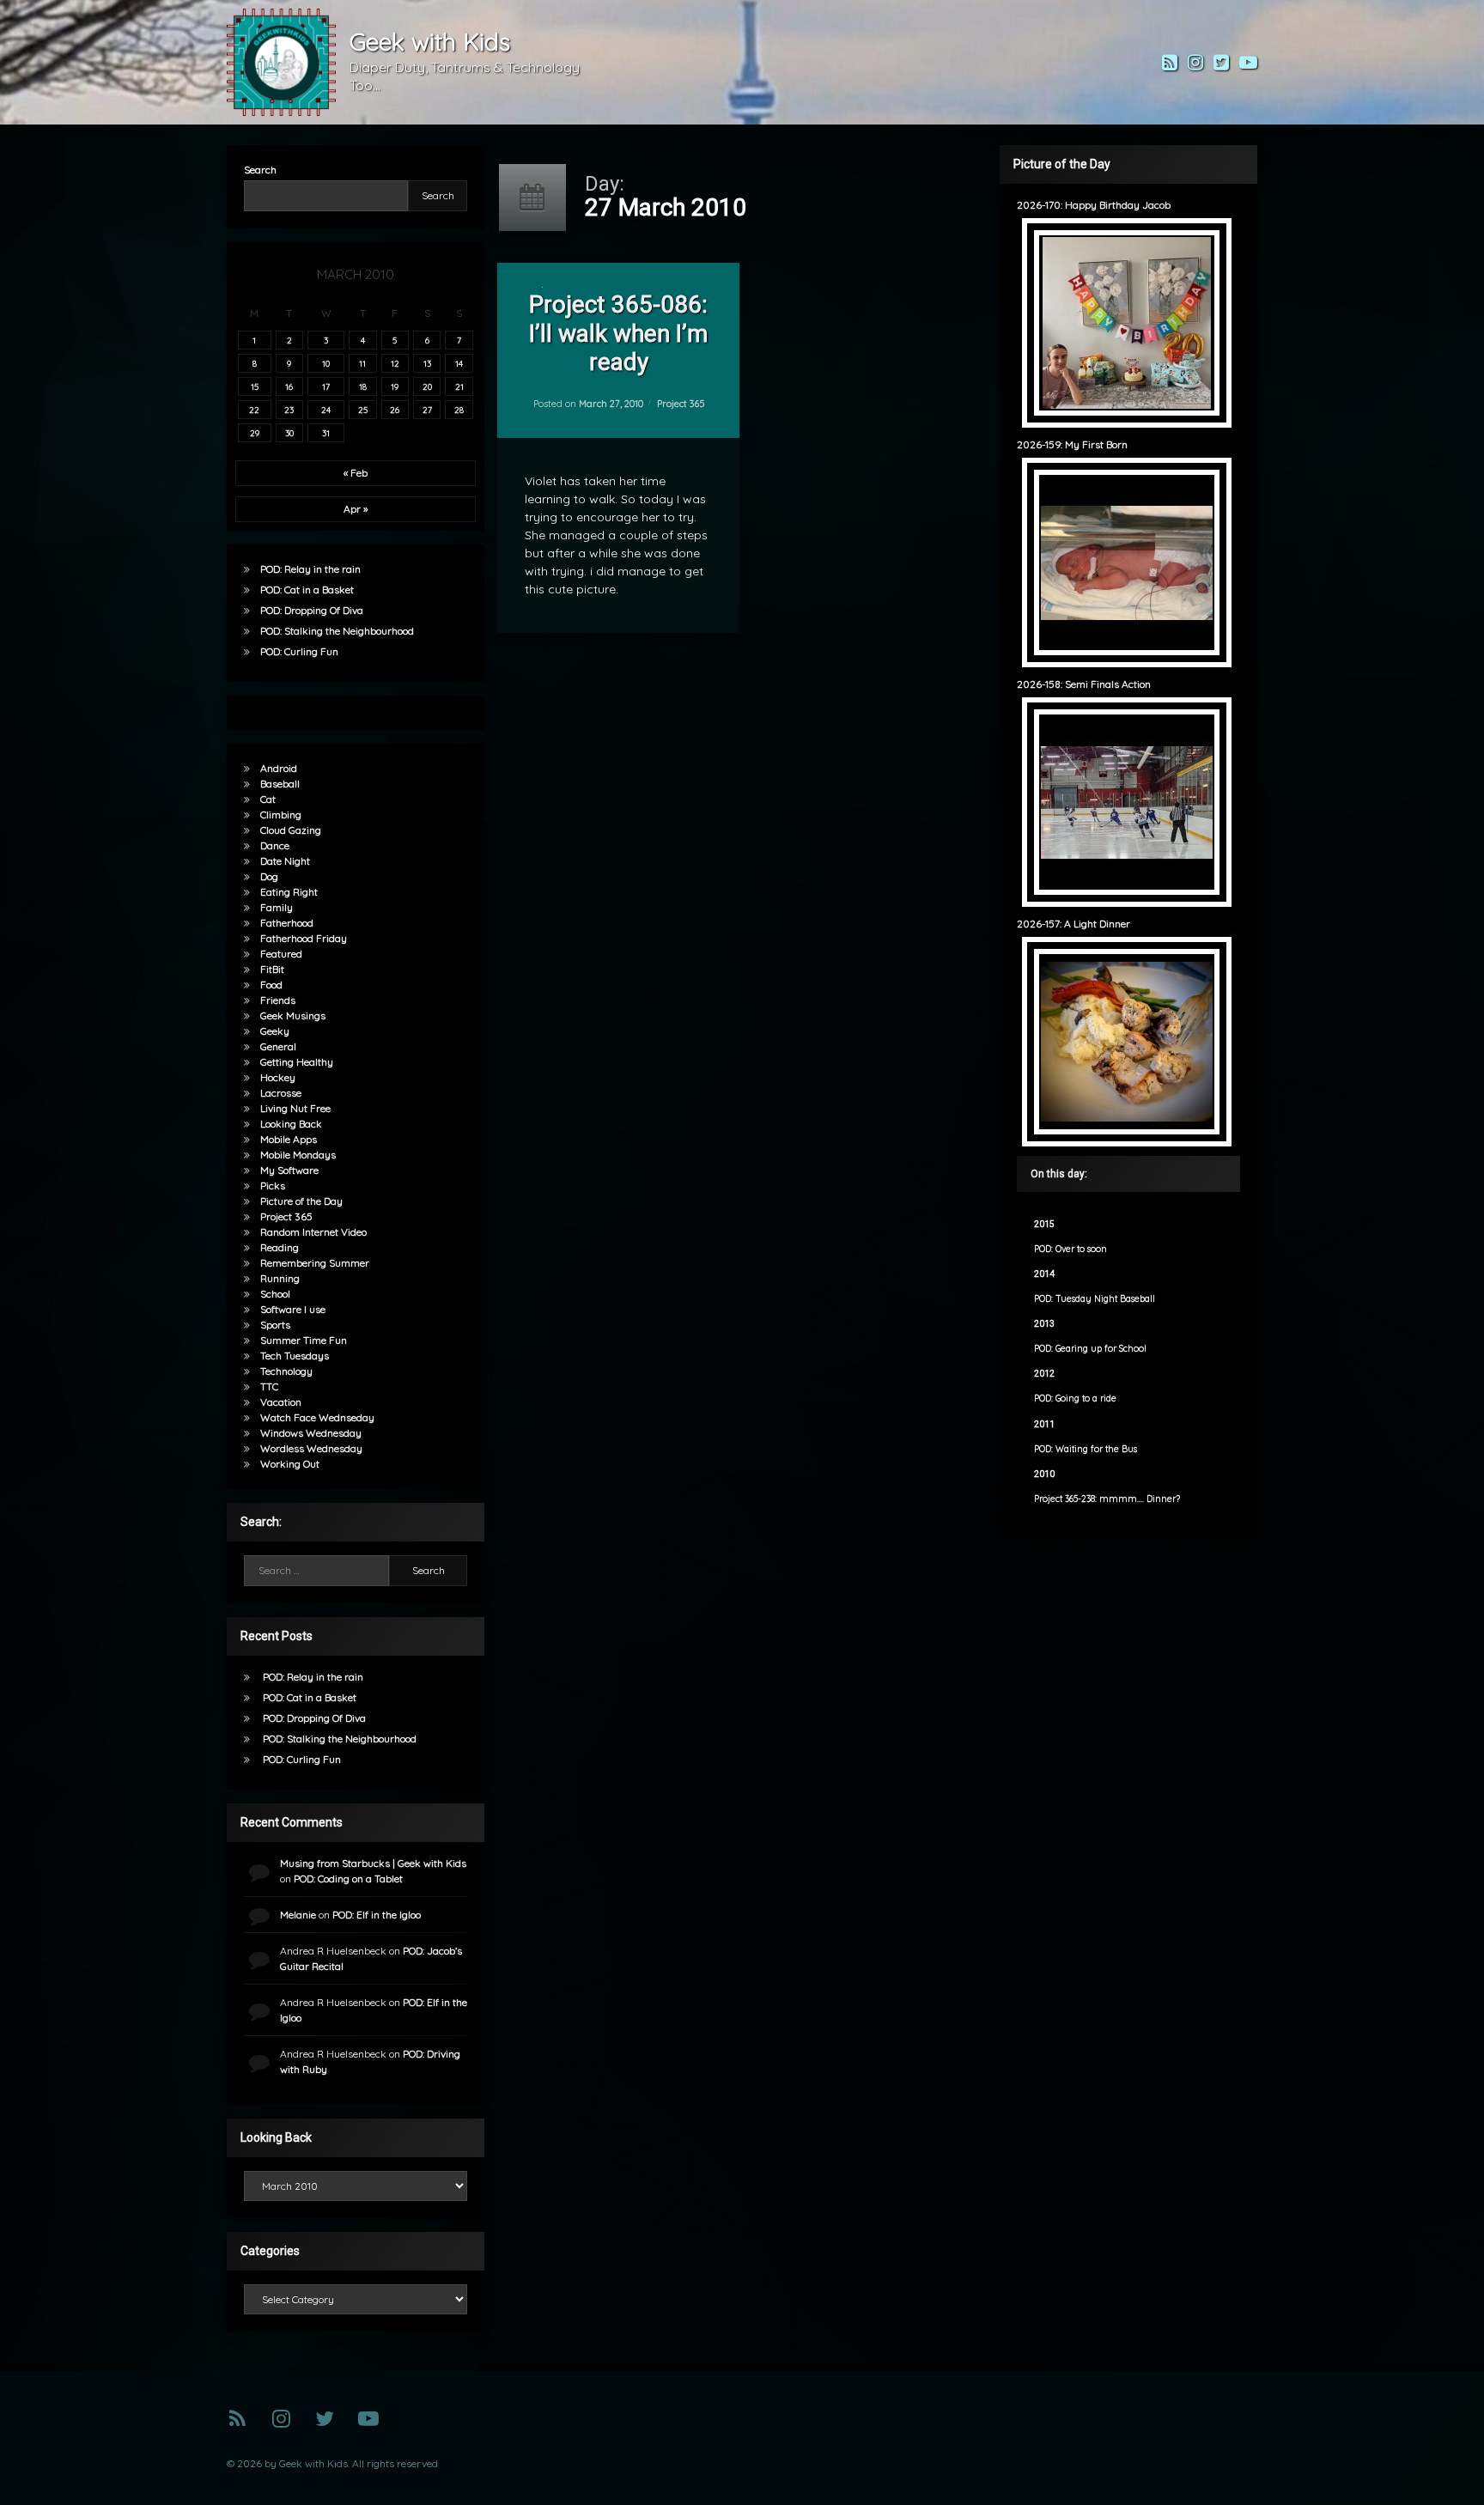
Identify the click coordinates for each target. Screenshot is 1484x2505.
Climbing (281, 815)
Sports (275, 1325)
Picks (273, 1186)
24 (326, 410)
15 (255, 386)
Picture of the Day (301, 1201)
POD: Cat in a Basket (307, 590)
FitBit (272, 969)
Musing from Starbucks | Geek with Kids (373, 1863)
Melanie (298, 1915)
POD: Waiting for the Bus (1086, 1449)
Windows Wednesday (311, 1433)
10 (326, 363)
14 (459, 363)
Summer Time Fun (304, 1340)
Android (279, 768)
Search (260, 170)
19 (395, 386)
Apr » (356, 509)
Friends (278, 1000)
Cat (268, 799)
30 (289, 433)
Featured (281, 954)
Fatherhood (287, 923)
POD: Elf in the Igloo (377, 1915)
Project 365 (680, 404)
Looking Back (291, 1124)
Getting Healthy (297, 1062)
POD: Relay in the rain (310, 569)
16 (289, 386)
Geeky (275, 1031)
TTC (269, 1386)
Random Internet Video (313, 1232)
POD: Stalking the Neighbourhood (337, 631)
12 (395, 363)
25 (363, 410)
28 (459, 410)
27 (427, 410)
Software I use (293, 1309)
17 (326, 386)
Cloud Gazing (291, 830)
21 (459, 386)
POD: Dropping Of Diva (312, 610)
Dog (269, 876)
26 (395, 410)
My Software (289, 1170)
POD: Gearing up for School (1090, 1349)
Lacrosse (281, 1093)
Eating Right (289, 892)
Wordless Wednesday (311, 1448)
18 (363, 386)
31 (326, 433)
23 (289, 410)
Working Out (290, 1464)
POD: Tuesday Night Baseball (1095, 1299)
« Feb (356, 473)
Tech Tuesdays (295, 1356)
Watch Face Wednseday (317, 1417)
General (278, 1046)
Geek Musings (293, 1015)
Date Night (285, 861)
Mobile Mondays (298, 1155)
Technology (286, 1371)
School (275, 1294)
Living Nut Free (295, 1108)
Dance (275, 845)
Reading (280, 1247)
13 (427, 363)
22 (254, 410)
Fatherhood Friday (304, 938)
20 (427, 386)
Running (280, 1278)
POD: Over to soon (1070, 1249)
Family (277, 907)
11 (362, 363)
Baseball (280, 784)
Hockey (278, 1077)
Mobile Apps (289, 1139)
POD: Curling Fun (299, 651)
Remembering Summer (315, 1263)
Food (271, 985)
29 (255, 433)
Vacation (281, 1402)
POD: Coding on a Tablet (348, 1879)
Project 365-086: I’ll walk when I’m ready (618, 333)
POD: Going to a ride (1075, 1398)
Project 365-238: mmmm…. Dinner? (1107, 1499)
